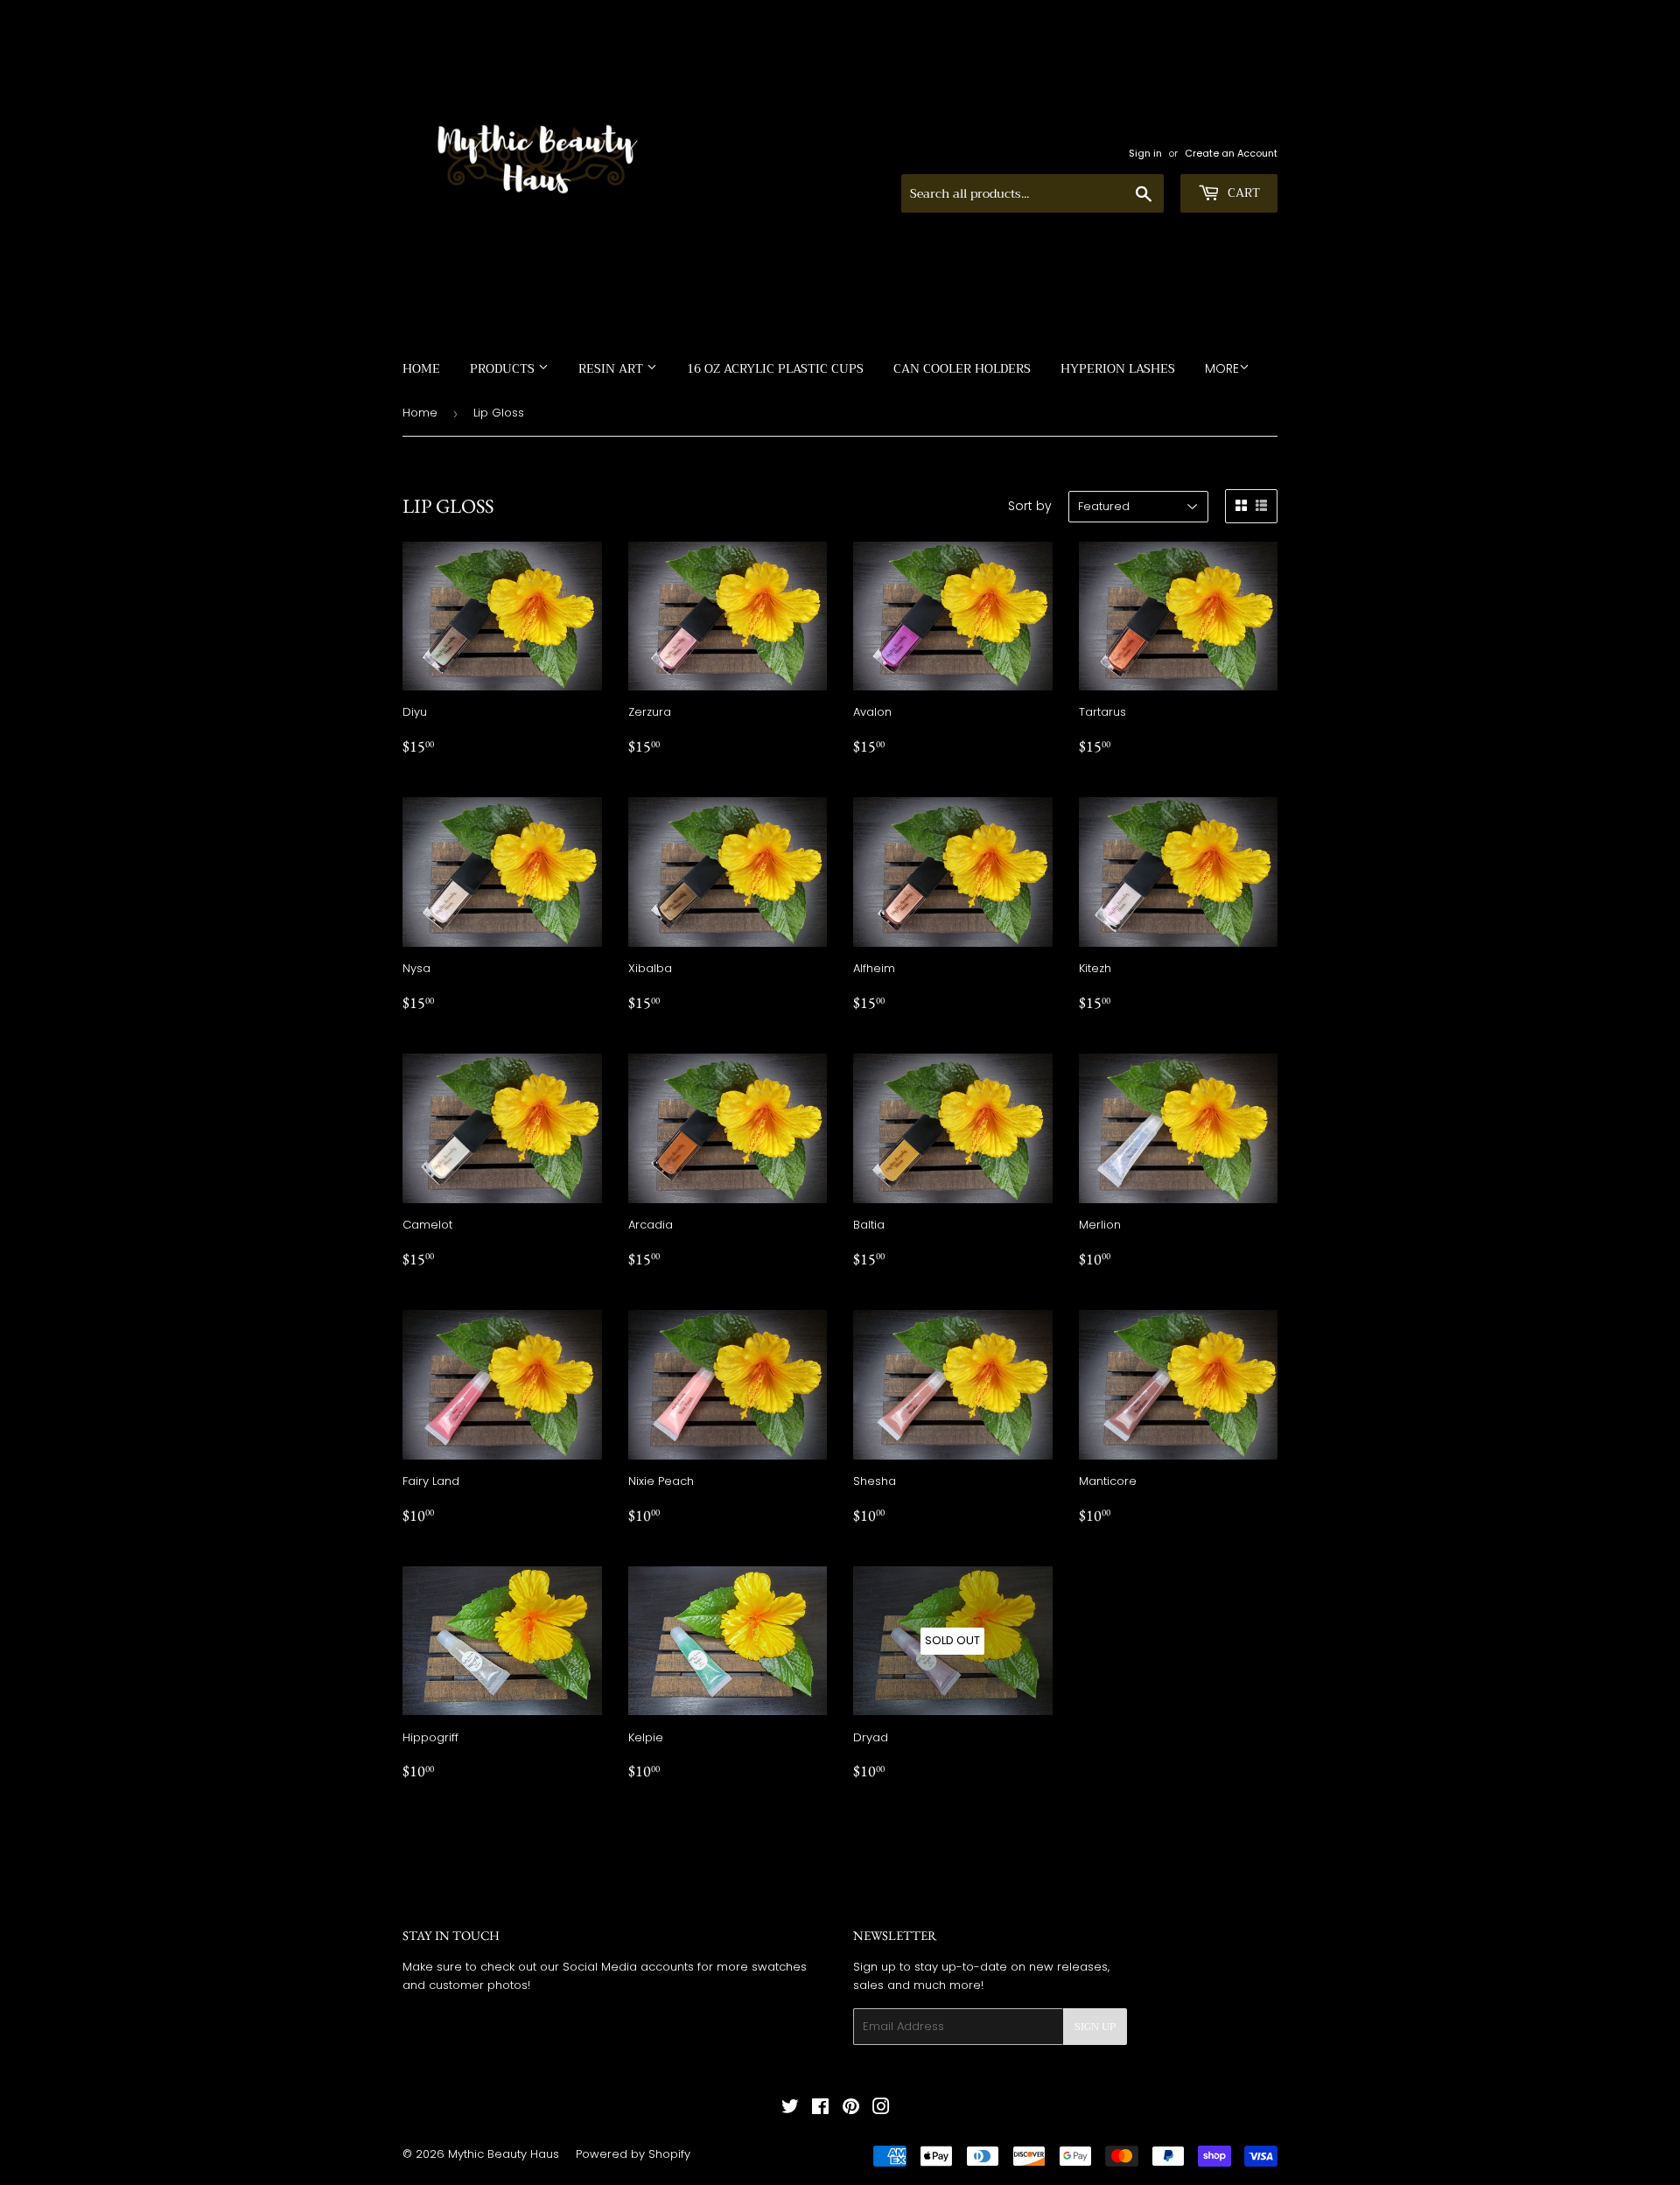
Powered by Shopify (633, 2154)
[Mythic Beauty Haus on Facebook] (820, 2109)
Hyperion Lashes (1118, 368)
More (1222, 368)
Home (421, 368)
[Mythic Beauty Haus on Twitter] (790, 2109)
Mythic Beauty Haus (504, 2154)
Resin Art (612, 368)
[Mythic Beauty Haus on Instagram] (881, 2109)
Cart (1242, 193)
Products (504, 368)
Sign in (1145, 153)
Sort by (1030, 506)
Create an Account (1231, 153)
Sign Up (1095, 2027)
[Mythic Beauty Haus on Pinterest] (851, 2109)
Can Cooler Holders (962, 368)
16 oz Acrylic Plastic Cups (775, 368)
